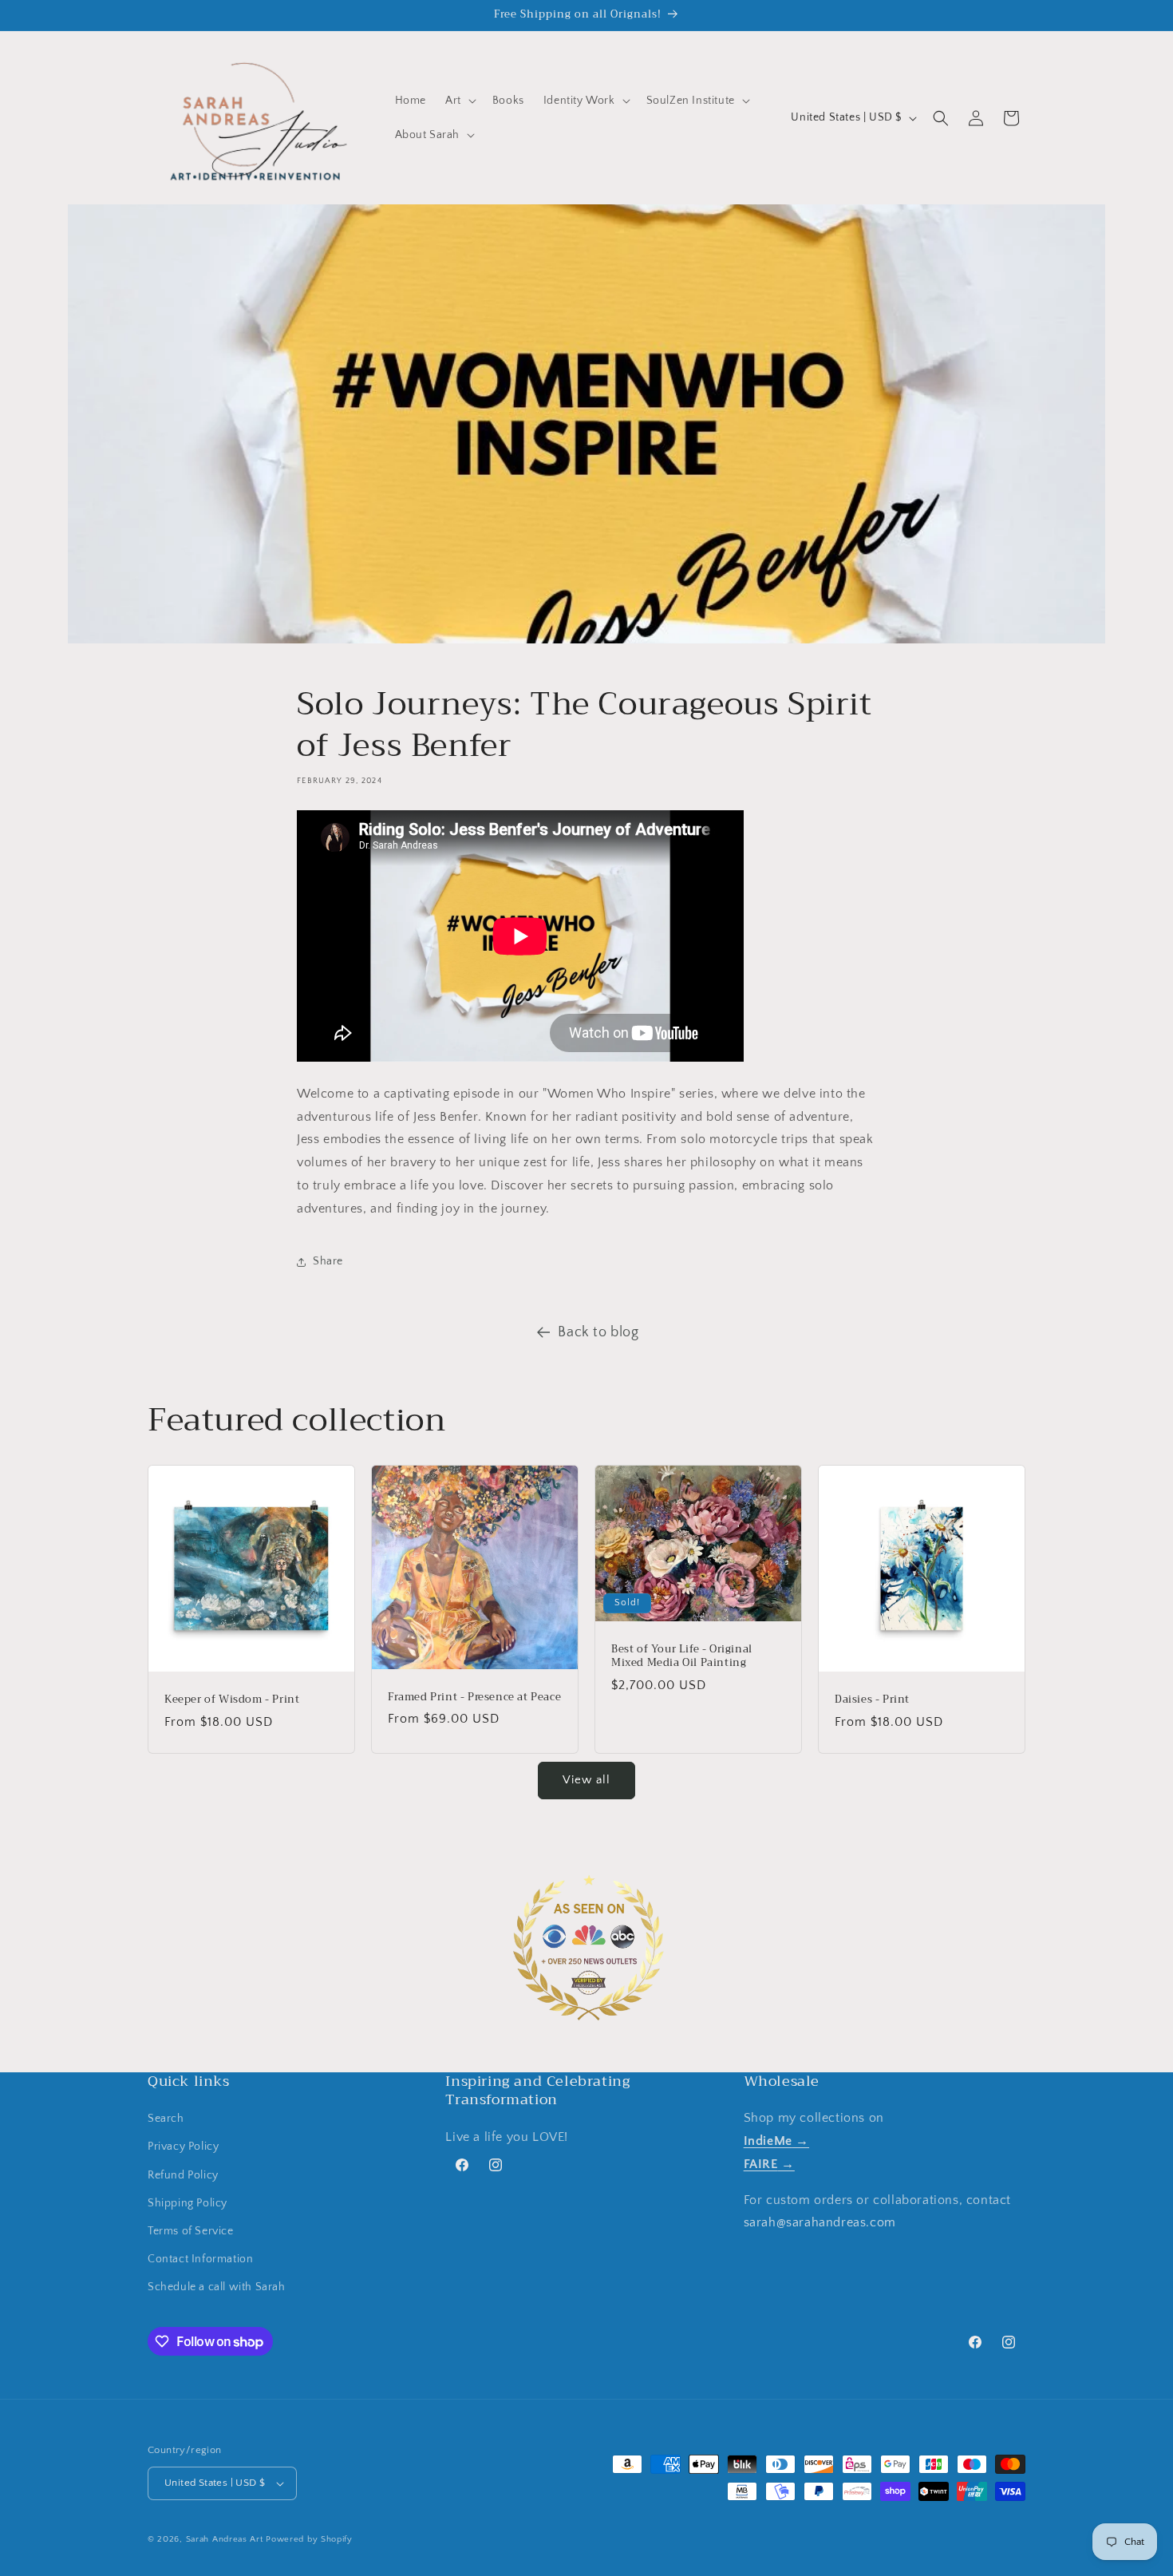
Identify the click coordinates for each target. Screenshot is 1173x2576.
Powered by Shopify (309, 2539)
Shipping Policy (188, 2203)
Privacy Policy (183, 2147)
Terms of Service (191, 2231)
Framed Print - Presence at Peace (474, 1698)
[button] (459, 101)
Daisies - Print (872, 1700)
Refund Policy (183, 2175)
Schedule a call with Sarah (217, 2287)
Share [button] (328, 1261)
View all (586, 1780)
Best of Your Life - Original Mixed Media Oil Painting (682, 1656)
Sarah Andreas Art (225, 2539)
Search (166, 2119)
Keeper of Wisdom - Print (232, 1700)
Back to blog (598, 1332)
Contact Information (200, 2259)
